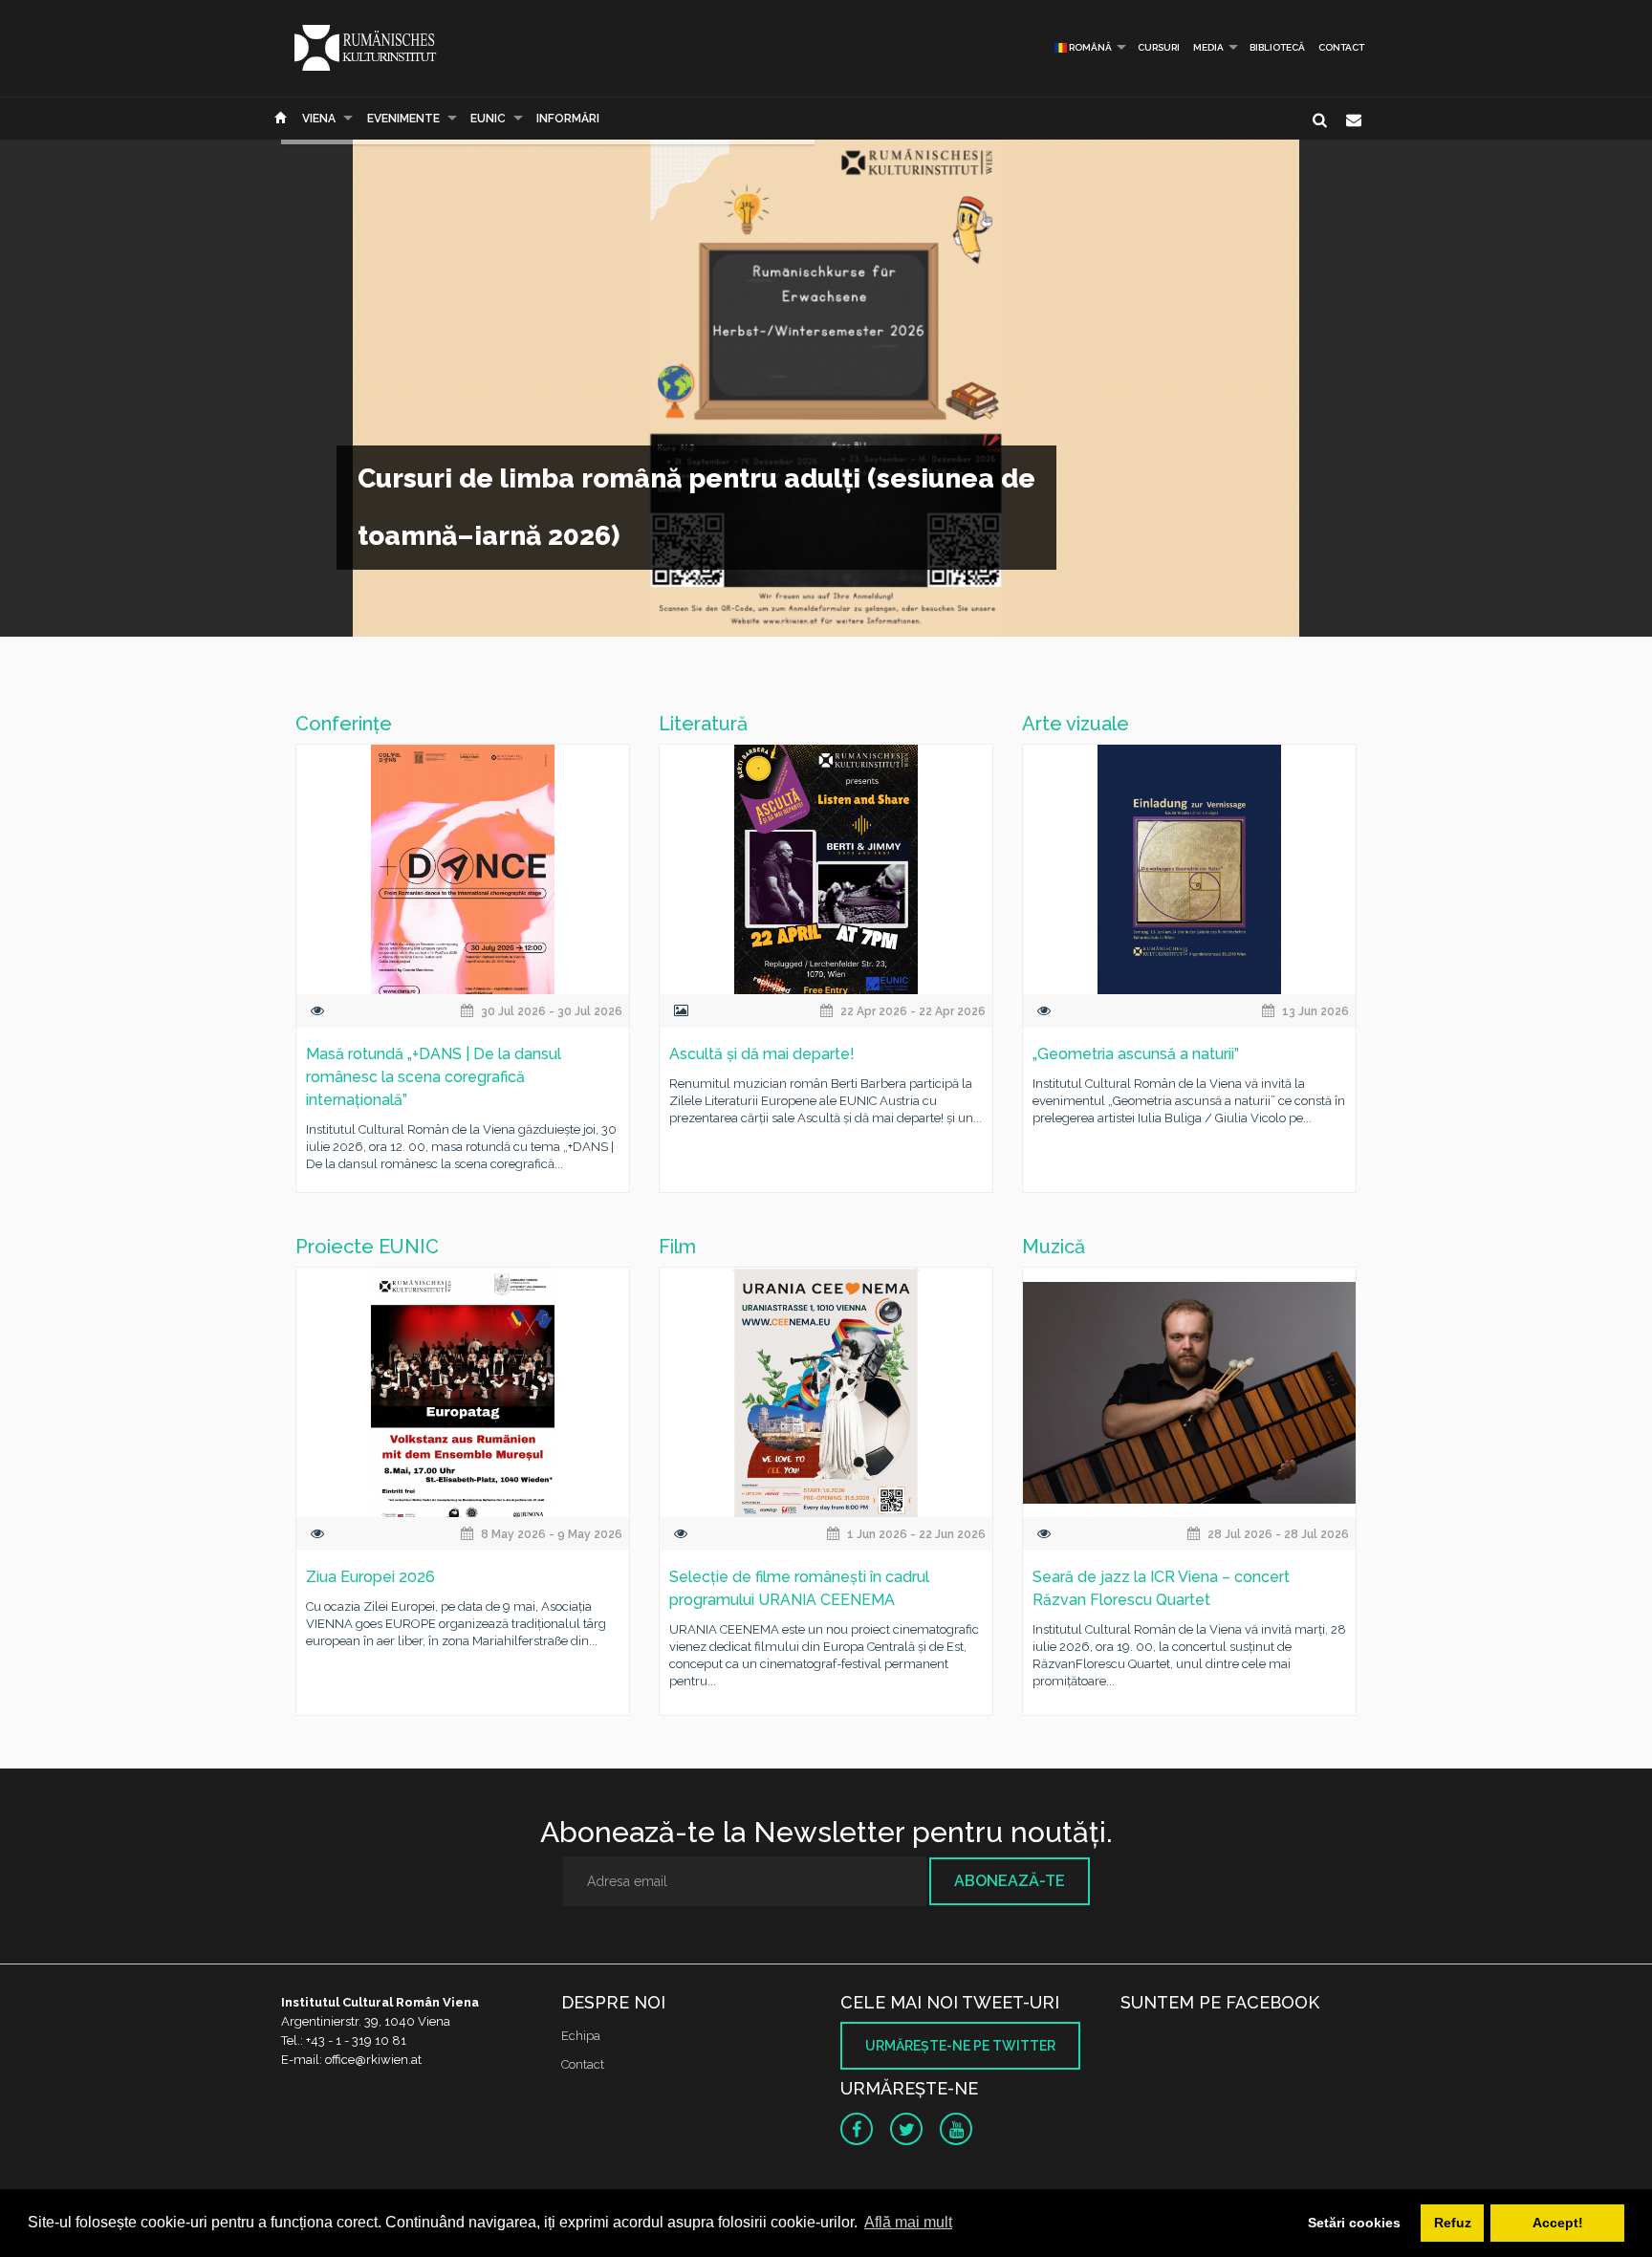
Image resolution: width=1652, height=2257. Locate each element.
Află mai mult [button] (908, 2222)
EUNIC (488, 119)
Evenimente (403, 119)
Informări (568, 119)
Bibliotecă (1277, 47)
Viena (319, 119)
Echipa (581, 2036)
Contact (1341, 47)
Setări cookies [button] (1354, 2223)
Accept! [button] (1558, 2223)
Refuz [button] (1453, 2223)
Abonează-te (1010, 1881)
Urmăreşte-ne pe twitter (960, 2046)
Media (1208, 47)
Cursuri (1159, 47)
